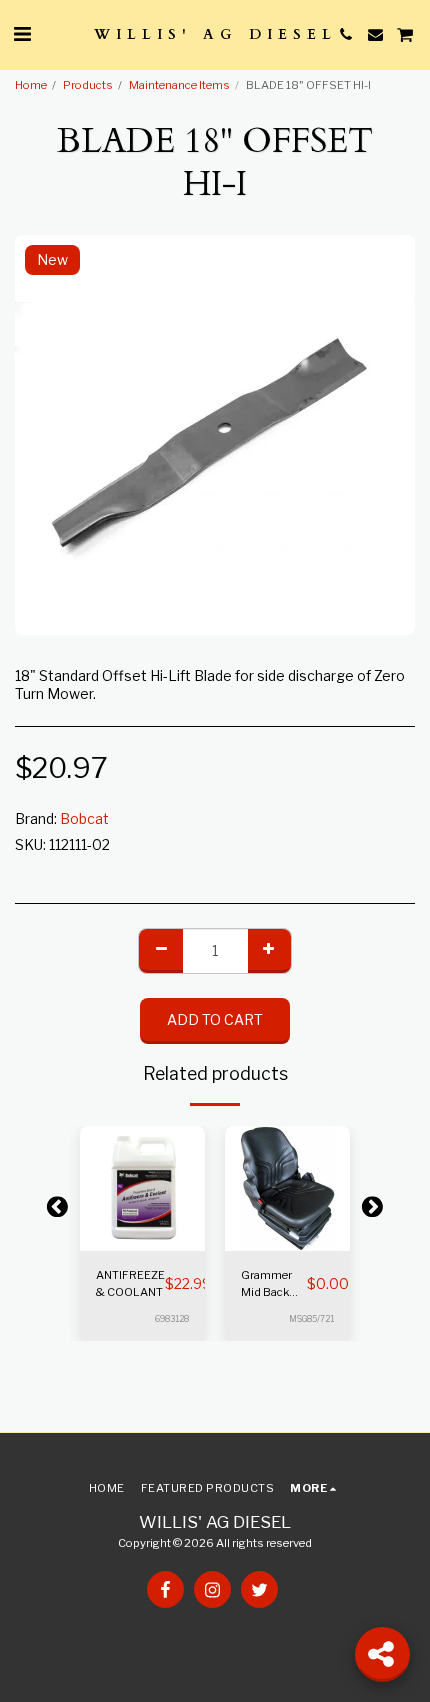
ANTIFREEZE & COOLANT (130, 1283)
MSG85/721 (311, 1319)
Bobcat (84, 818)
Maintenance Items (179, 85)
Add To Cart (147, 1236)
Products (88, 85)
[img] (142, 1188)
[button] (22, 34)
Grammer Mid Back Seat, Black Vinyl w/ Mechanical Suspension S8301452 (274, 1284)
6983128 (172, 1319)
